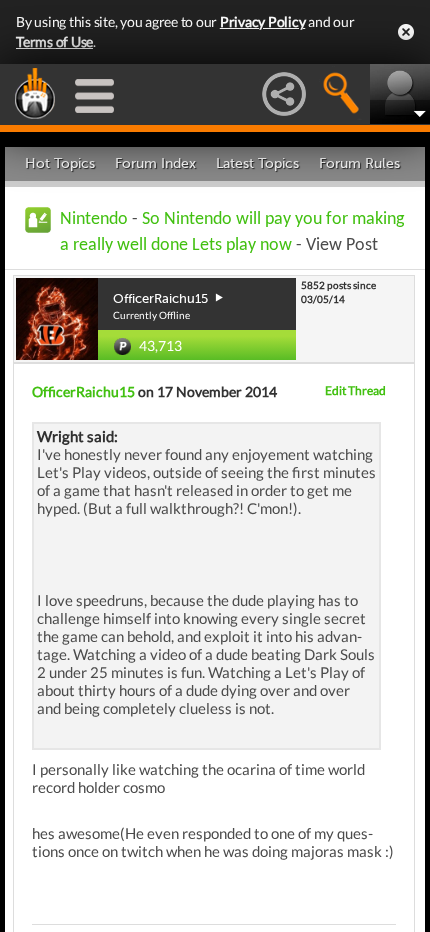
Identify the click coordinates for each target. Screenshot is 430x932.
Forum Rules (359, 163)
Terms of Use (54, 41)
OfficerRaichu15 (83, 391)
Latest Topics (257, 163)
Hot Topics (60, 163)
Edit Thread (355, 390)
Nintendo (94, 219)
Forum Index (155, 163)
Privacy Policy (263, 21)
